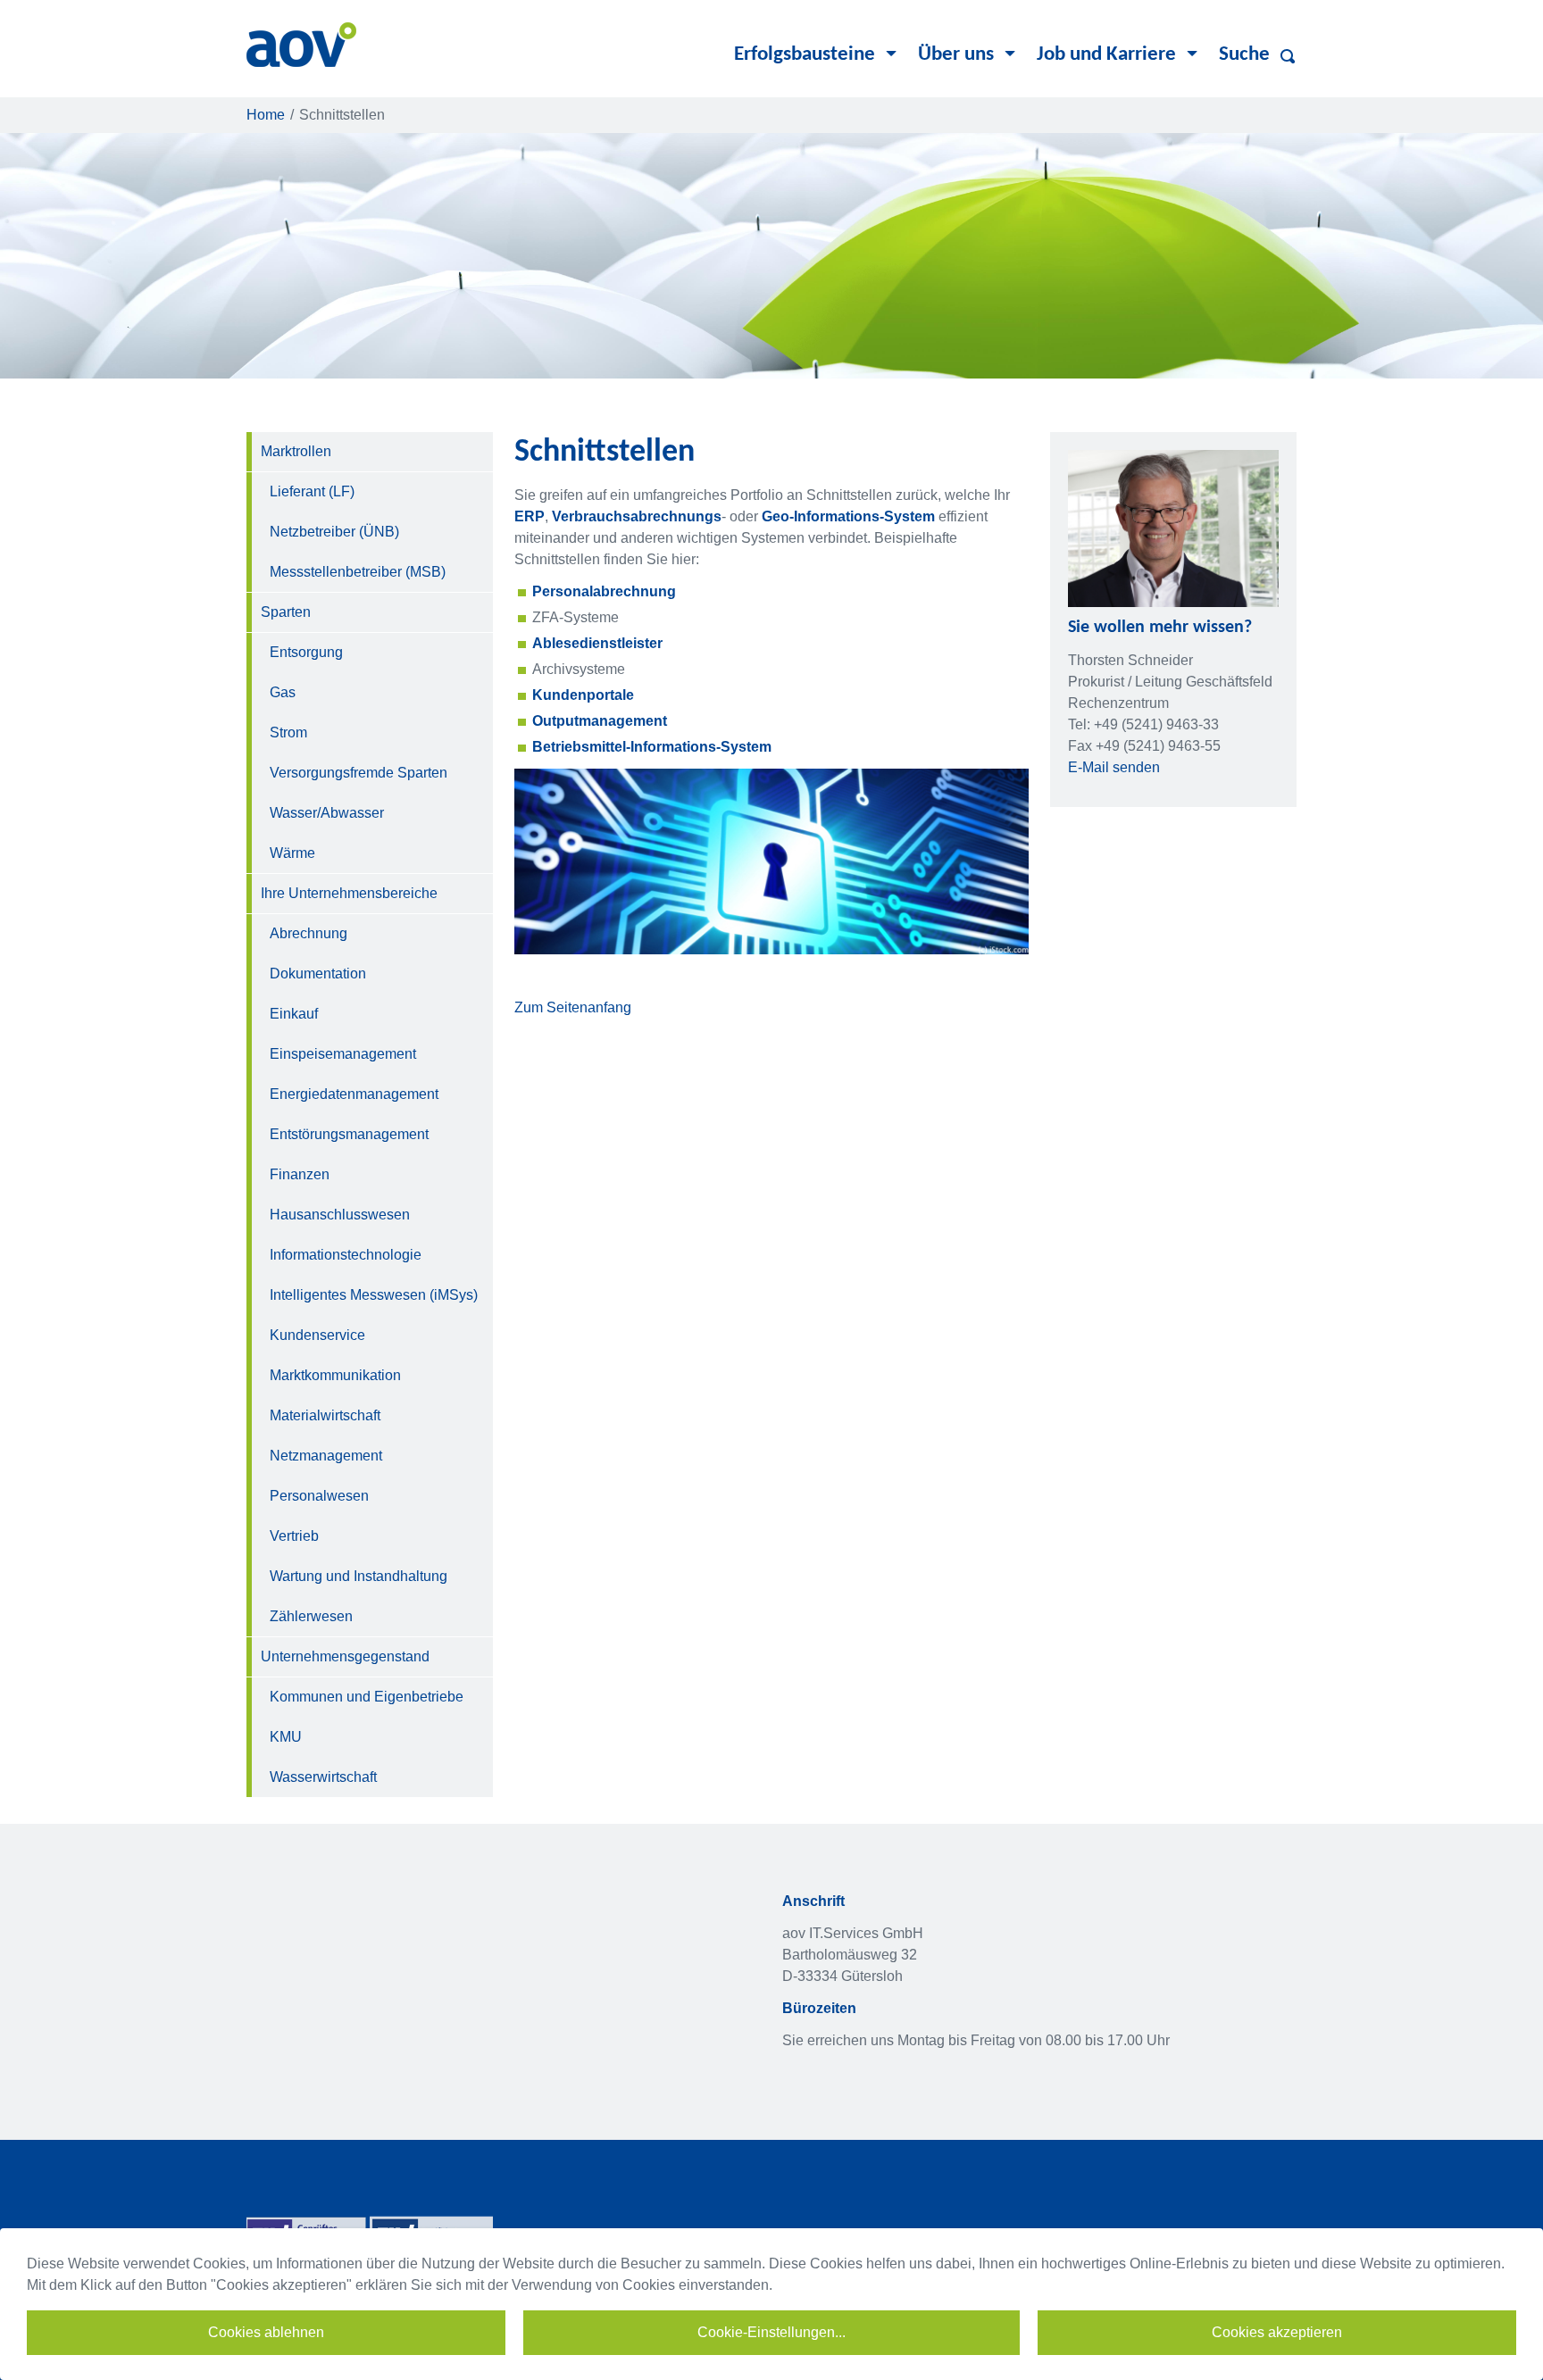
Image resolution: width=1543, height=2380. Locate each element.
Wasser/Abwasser (327, 813)
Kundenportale (583, 695)
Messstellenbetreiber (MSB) (358, 572)
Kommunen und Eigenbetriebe (367, 1697)
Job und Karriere (1106, 55)
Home (266, 115)
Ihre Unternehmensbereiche (349, 893)
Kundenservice (317, 1335)
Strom (288, 732)
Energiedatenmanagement (354, 1094)
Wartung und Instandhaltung (359, 1576)
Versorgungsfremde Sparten (359, 773)
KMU (286, 1737)
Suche (1244, 55)
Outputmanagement (600, 721)
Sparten (286, 612)
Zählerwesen (311, 1616)
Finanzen (300, 1174)
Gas (283, 692)
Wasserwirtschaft (323, 1777)
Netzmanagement (326, 1456)
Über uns (956, 55)
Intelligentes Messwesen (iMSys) (374, 1295)
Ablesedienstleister (597, 643)
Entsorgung (306, 652)
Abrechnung (309, 933)
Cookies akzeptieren (1277, 2332)
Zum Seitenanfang (573, 1007)
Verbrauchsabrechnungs (637, 516)
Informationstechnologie (346, 1255)
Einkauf (294, 1014)
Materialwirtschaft (325, 1415)
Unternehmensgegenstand (345, 1656)
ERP (530, 516)
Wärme (292, 853)
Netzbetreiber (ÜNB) (334, 532)
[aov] (301, 43)
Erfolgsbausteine (805, 55)
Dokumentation (318, 974)
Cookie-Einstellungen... (771, 2332)
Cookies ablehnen (266, 2332)
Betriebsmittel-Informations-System (652, 747)
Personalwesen (319, 1496)
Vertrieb (294, 1536)
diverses (1291, 56)
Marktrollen (296, 451)
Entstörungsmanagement (349, 1134)
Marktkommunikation (335, 1375)
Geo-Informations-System (848, 516)
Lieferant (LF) (312, 491)
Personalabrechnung (604, 591)
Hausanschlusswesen (340, 1215)
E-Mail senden (1114, 767)
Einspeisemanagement (343, 1054)
